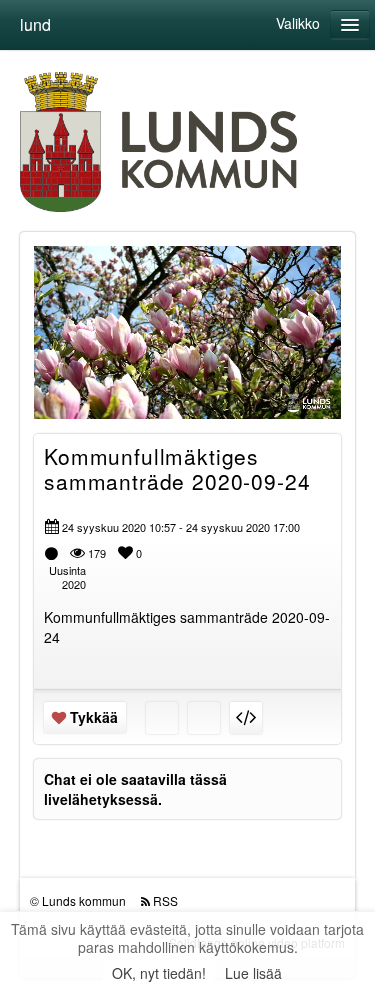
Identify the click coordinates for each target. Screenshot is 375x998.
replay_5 (93, 317)
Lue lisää (253, 973)
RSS (165, 900)
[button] (62, 395)
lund (35, 24)
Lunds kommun (84, 900)
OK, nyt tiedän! (159, 973)
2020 (74, 584)
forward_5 (282, 317)
